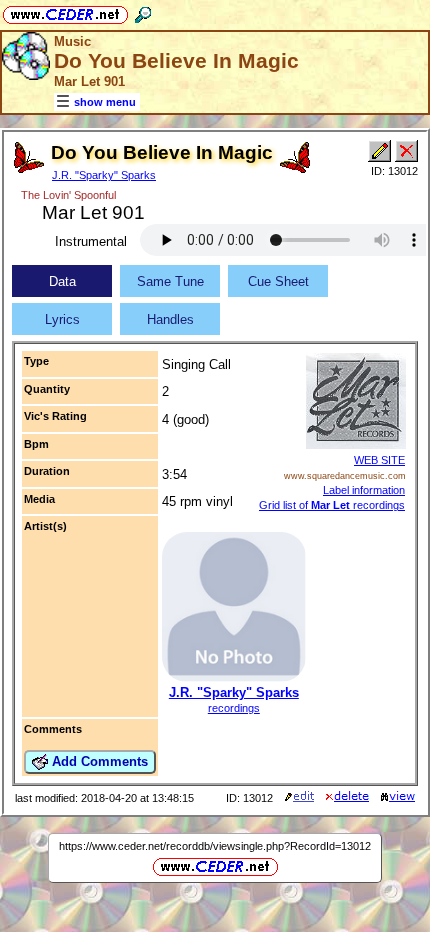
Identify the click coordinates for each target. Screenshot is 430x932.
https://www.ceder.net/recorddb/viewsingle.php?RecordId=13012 (215, 846)
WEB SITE (379, 460)
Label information (364, 490)
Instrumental (91, 241)
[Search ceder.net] (143, 11)
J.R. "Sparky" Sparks (104, 175)
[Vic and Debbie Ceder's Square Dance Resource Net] (65, 11)
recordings (234, 708)
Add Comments (98, 761)
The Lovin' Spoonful (68, 195)
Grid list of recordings (332, 505)
